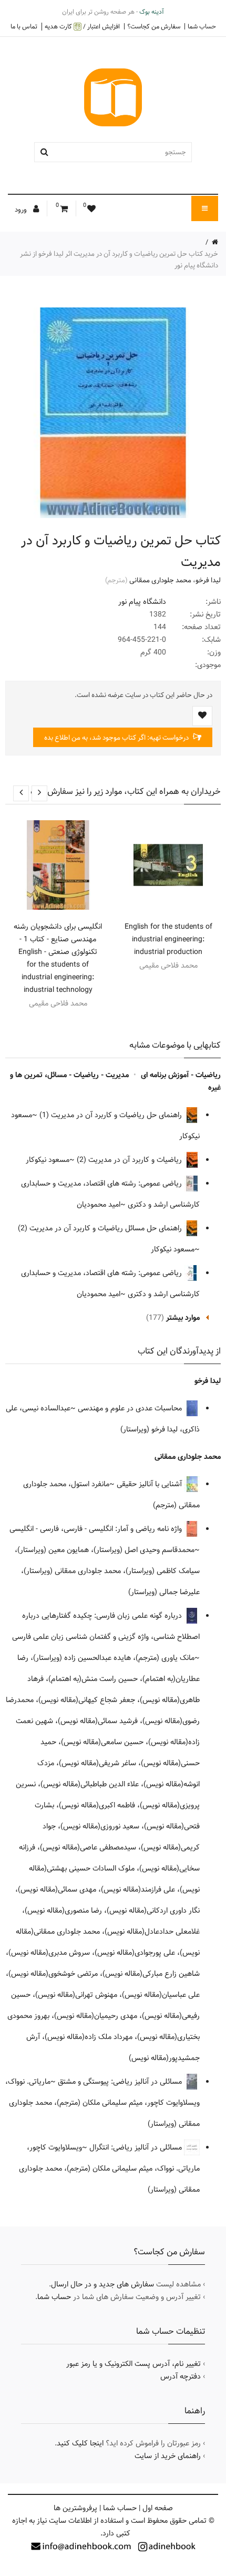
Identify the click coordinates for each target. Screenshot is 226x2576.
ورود (22, 210)
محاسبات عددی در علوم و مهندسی (131, 1408)
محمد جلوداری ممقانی (160, 580)
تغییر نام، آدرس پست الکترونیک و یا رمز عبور (133, 2364)
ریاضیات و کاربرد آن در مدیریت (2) (130, 1160)
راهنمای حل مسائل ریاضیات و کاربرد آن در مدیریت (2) (101, 1228)
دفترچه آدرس (181, 2376)
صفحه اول (158, 2508)
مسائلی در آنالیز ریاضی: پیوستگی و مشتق (121, 2082)
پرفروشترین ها (75, 2508)
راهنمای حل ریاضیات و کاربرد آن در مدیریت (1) (112, 1115)
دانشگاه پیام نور (142, 602)
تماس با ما (24, 26)
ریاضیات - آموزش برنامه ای (181, 1075)
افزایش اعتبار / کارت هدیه (82, 27)
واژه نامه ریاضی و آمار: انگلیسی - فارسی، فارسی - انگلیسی (97, 1529)
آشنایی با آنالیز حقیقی (150, 1484)
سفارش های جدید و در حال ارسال (102, 2284)
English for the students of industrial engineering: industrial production (168, 939)
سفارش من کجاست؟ (154, 26)
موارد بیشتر (183, 1318)
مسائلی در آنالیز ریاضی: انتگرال (137, 2147)
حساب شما (202, 26)
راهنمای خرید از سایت (168, 2456)
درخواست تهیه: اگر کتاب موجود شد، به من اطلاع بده (117, 738)
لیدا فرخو (208, 580)
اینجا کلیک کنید (80, 2443)
